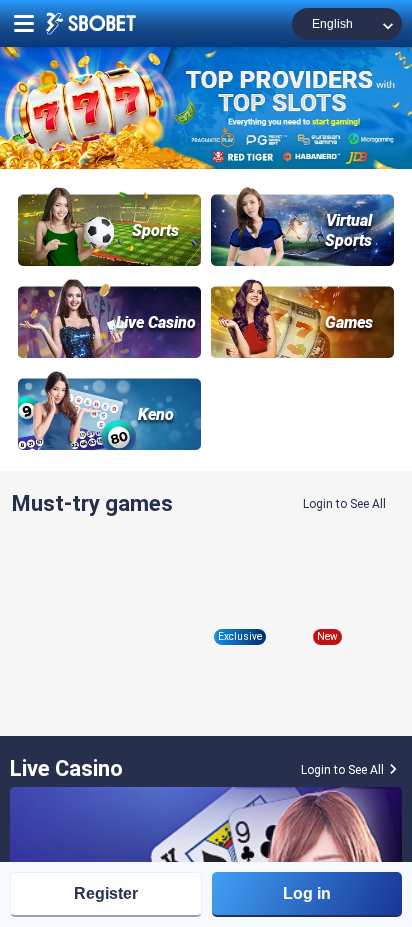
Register (106, 893)
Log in (307, 893)
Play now (107, 620)
